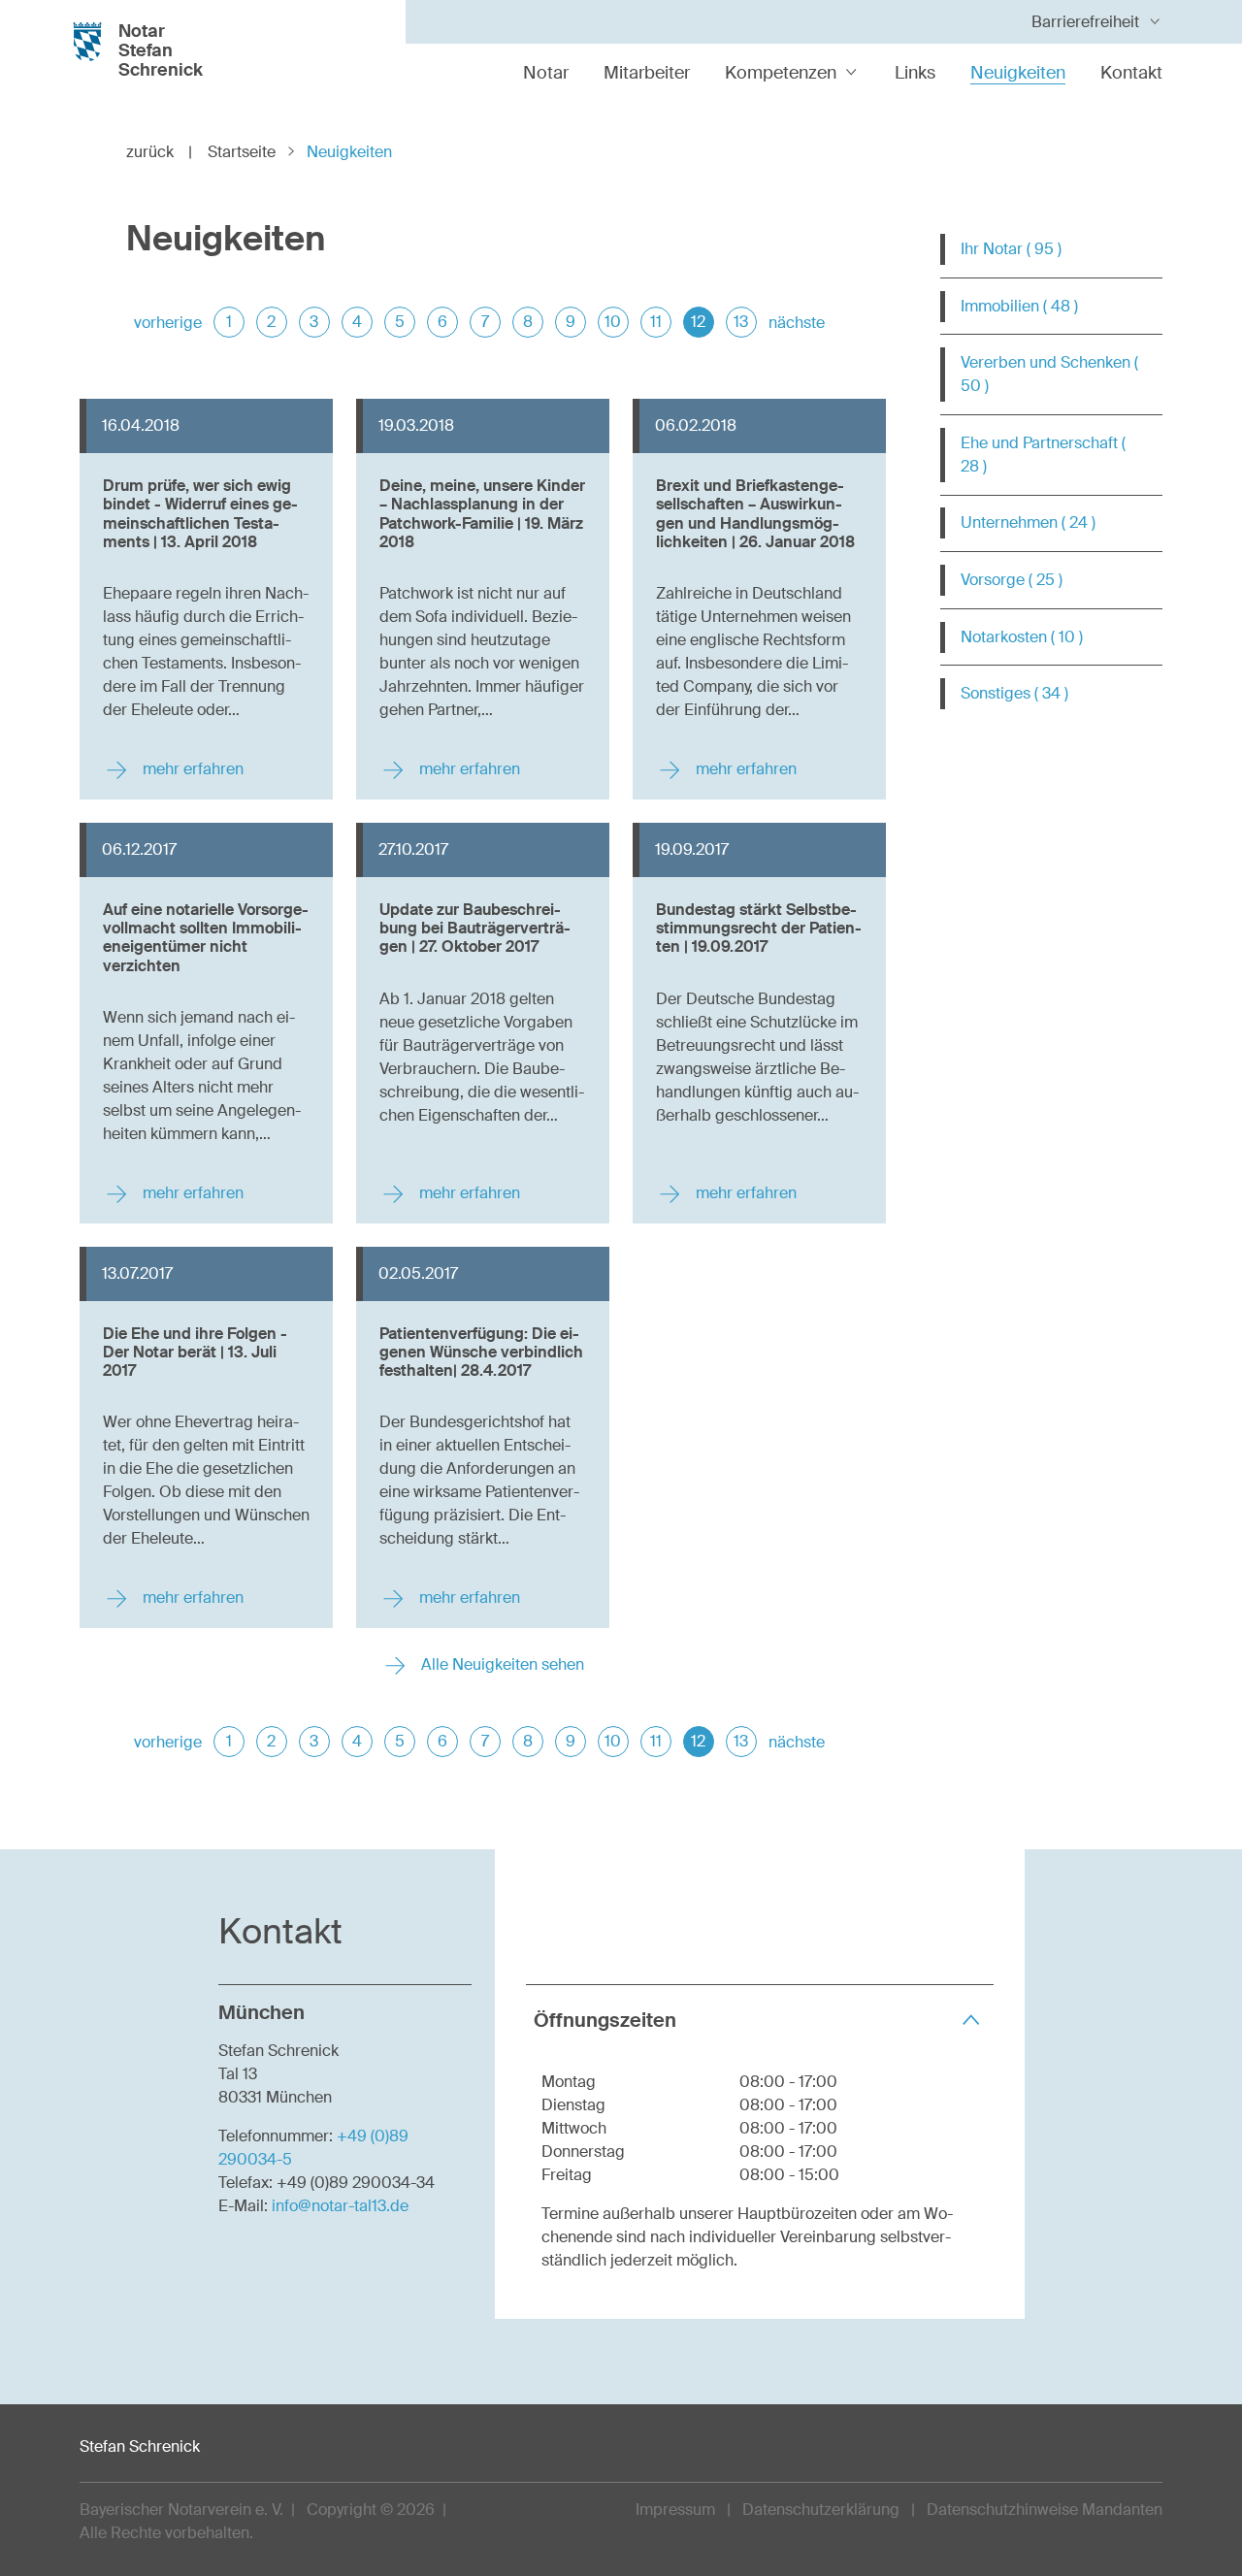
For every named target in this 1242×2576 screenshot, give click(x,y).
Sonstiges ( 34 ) (1014, 693)
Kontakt (1131, 73)
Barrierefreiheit (1085, 22)
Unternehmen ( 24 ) (1028, 522)
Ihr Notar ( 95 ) (1011, 249)
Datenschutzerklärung (821, 2510)
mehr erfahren (191, 769)
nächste (797, 323)
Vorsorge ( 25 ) (1012, 580)
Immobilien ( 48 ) (1019, 306)
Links (915, 73)
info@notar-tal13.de (340, 2206)
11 (656, 322)
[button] (760, 2020)
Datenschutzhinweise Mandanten (1045, 2510)
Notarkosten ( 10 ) (1022, 637)
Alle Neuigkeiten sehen (501, 1664)
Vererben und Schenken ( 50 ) (1049, 374)
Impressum (675, 2510)
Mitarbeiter (647, 73)
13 (741, 322)
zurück (159, 152)
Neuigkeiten (1018, 73)
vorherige (168, 323)
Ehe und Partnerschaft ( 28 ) (1043, 455)
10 (613, 322)
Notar (546, 73)
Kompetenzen (781, 73)
